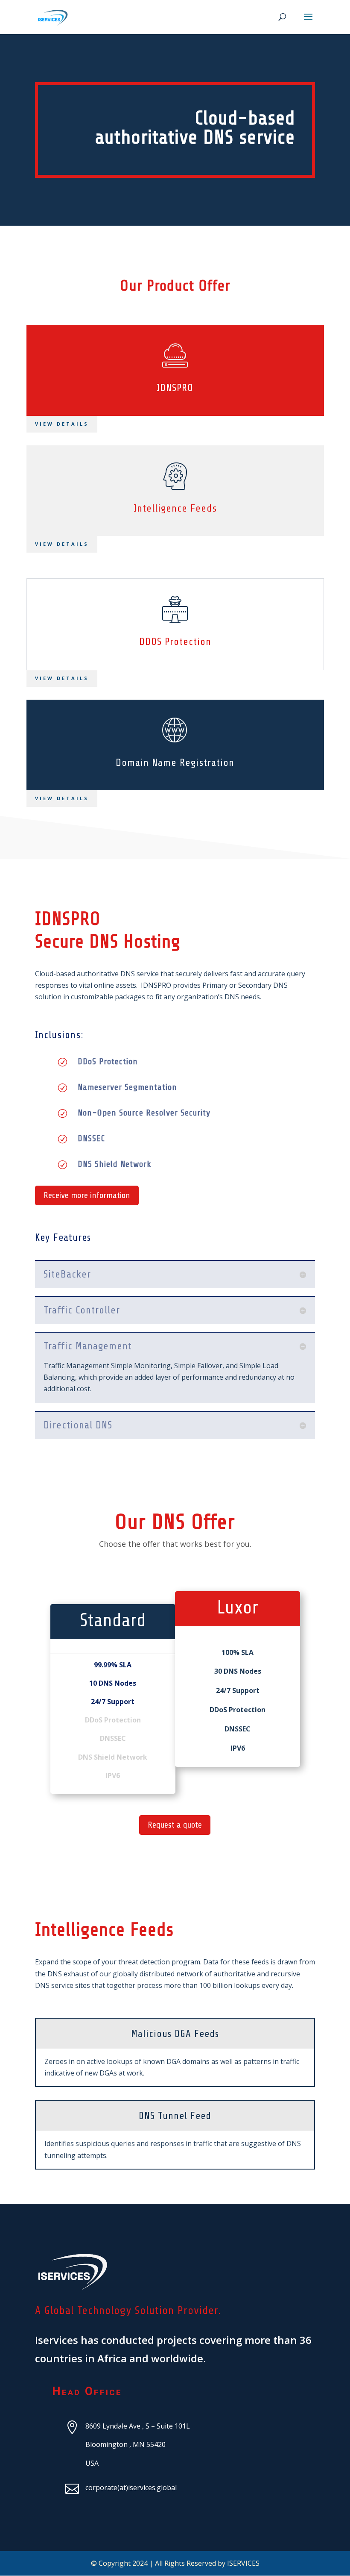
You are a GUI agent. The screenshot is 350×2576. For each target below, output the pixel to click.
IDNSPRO (175, 388)
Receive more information (87, 1195)
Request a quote (175, 1825)
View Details (62, 544)
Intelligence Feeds (175, 508)
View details (62, 424)
